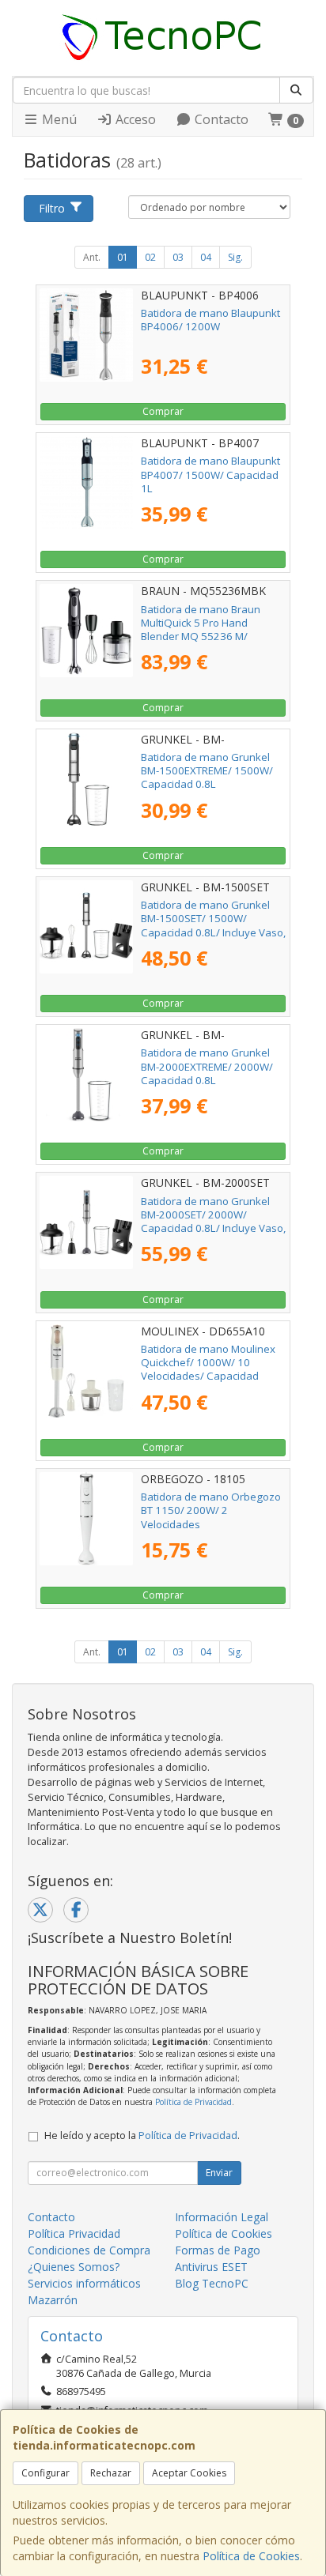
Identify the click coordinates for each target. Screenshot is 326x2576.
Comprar (163, 411)
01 (123, 257)
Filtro (52, 208)
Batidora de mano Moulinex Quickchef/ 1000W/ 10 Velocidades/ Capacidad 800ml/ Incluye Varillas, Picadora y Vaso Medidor (208, 1376)
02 (150, 257)
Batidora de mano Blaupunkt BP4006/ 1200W (210, 320)
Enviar (219, 2173)
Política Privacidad (74, 2233)
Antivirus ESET (211, 2267)
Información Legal (222, 2217)
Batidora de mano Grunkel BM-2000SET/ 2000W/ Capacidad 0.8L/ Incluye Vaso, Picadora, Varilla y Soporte (213, 1222)
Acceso (134, 119)
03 (178, 257)
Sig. (235, 257)
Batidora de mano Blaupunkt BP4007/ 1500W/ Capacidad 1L (210, 475)
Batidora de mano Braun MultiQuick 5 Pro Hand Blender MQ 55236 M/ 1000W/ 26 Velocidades (201, 630)
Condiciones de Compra (89, 2250)
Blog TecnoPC (212, 2283)
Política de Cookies (251, 2556)
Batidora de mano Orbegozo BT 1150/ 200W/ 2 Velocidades (211, 1510)
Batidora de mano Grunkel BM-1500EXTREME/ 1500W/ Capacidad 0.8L (207, 771)
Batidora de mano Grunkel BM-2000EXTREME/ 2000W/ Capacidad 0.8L (207, 1066)
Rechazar (111, 2473)
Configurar (45, 2473)
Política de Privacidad (193, 2102)
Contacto (220, 119)
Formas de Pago (218, 2250)
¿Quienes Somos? (74, 2267)
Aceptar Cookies (189, 2473)
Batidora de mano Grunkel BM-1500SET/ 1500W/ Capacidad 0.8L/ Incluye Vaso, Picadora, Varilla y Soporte (213, 925)
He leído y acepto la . (142, 2135)
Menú (58, 119)
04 (206, 257)
